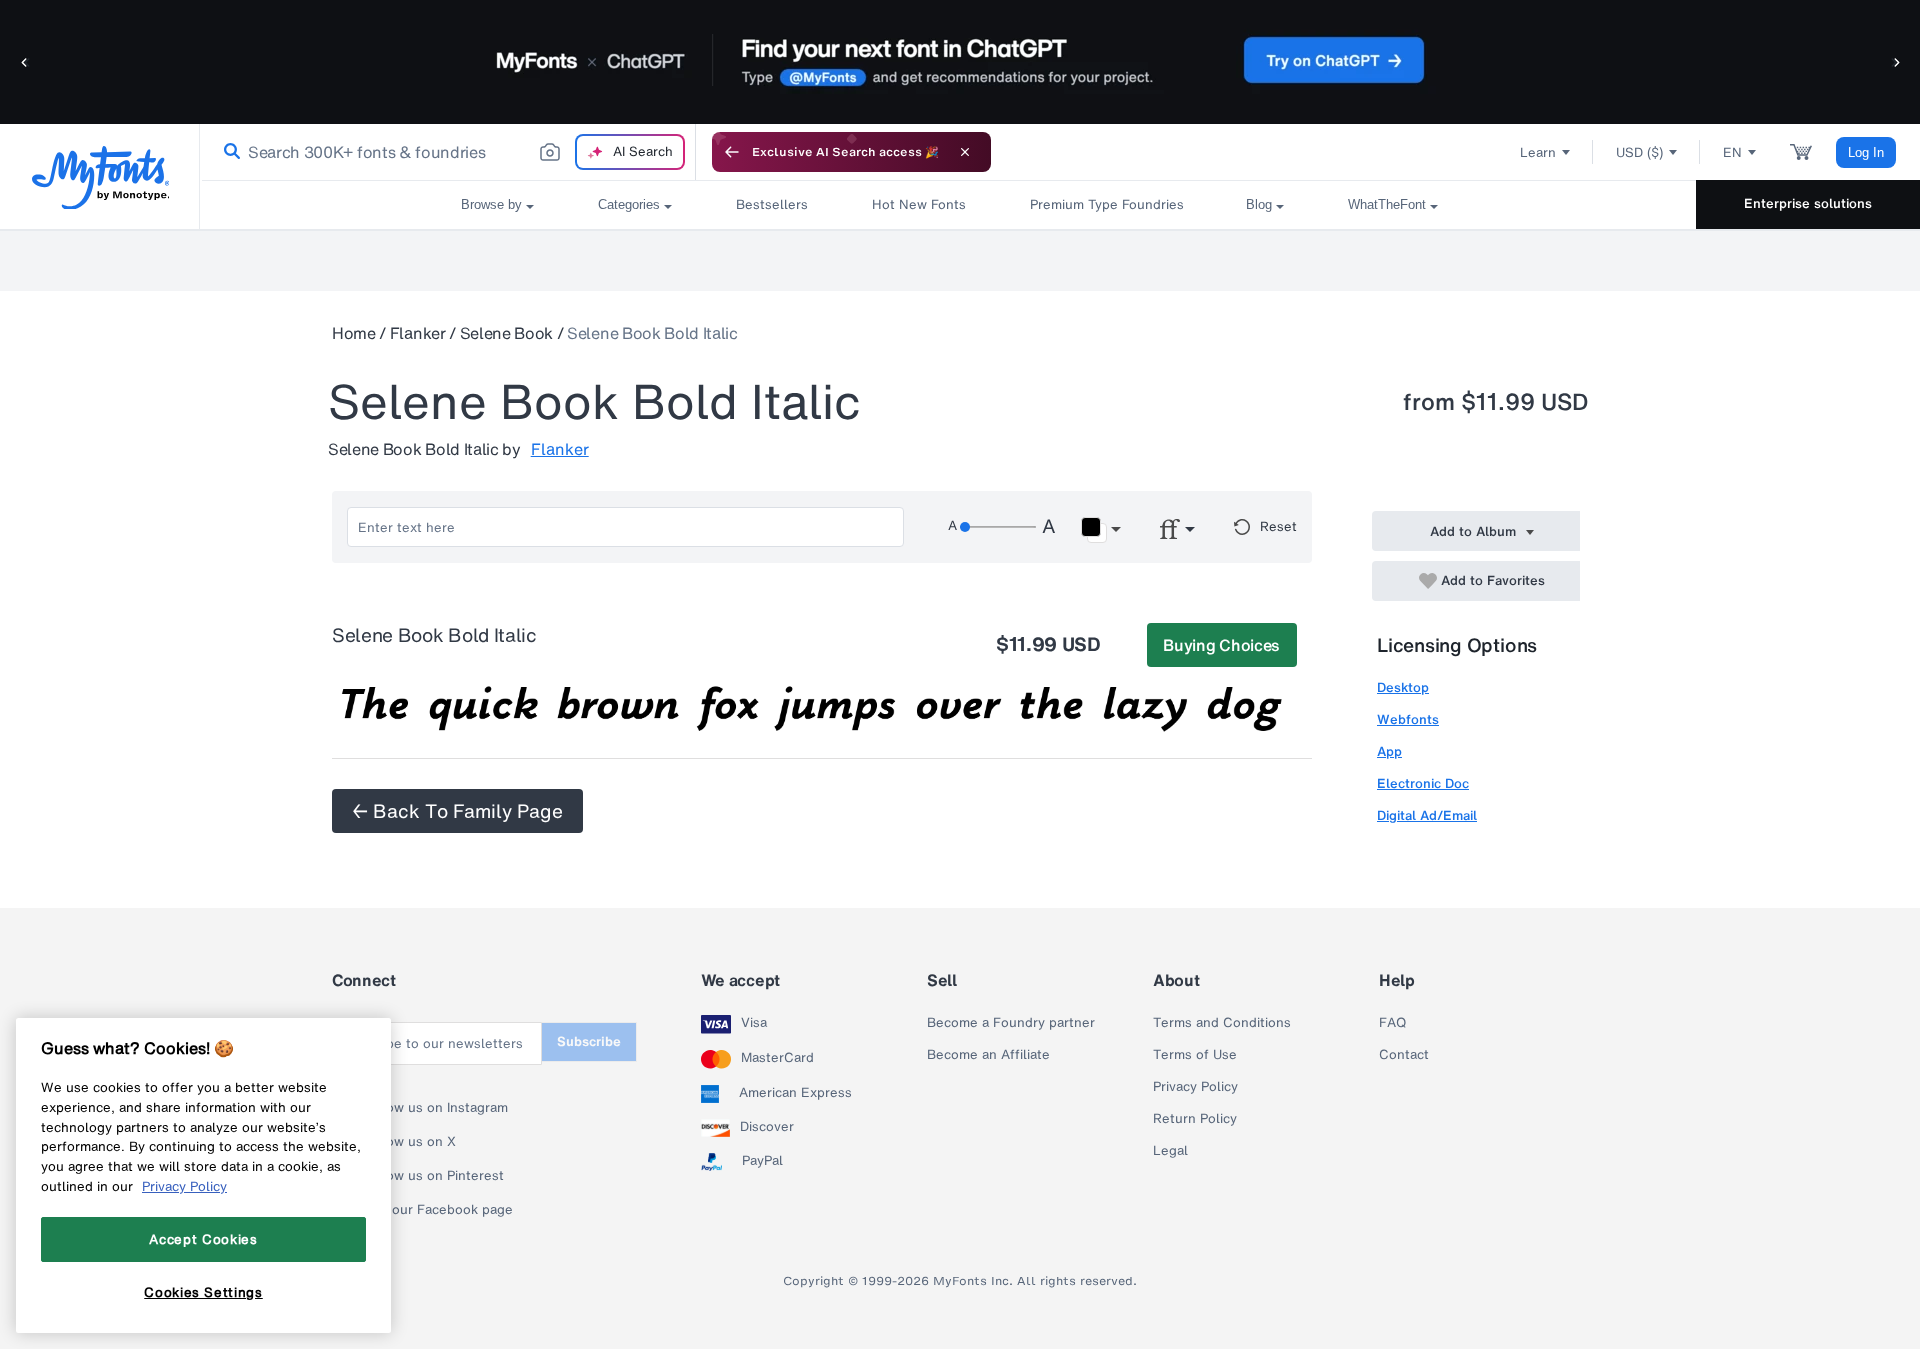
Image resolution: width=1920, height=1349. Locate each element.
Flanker (418, 333)
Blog (1259, 204)
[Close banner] (965, 152)
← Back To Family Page (457, 811)
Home (354, 333)
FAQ (1392, 1023)
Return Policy (1195, 1119)
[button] (25, 61)
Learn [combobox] (1538, 152)
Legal (1170, 1151)
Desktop (1403, 687)
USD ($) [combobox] (1639, 152)
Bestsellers (772, 204)
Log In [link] (1866, 152)
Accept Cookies (203, 1239)
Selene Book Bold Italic (652, 333)
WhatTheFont (1387, 204)
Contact (1404, 1055)
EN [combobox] (1732, 152)
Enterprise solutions (1808, 203)
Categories (629, 204)
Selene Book (506, 333)
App (1389, 751)
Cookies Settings (203, 1292)
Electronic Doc (1423, 783)
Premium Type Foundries (1106, 204)
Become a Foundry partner (1011, 1023)
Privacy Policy (1195, 1087)
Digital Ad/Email (1427, 815)
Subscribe (589, 1041)
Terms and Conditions (1222, 1023)
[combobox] (448, 152)
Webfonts (1408, 719)
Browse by (491, 204)
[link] (228, 152)
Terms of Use (1195, 1055)
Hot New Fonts (919, 204)
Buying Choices (1221, 645)
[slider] (998, 527)
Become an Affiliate (988, 1055)
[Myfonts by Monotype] (100, 177)
